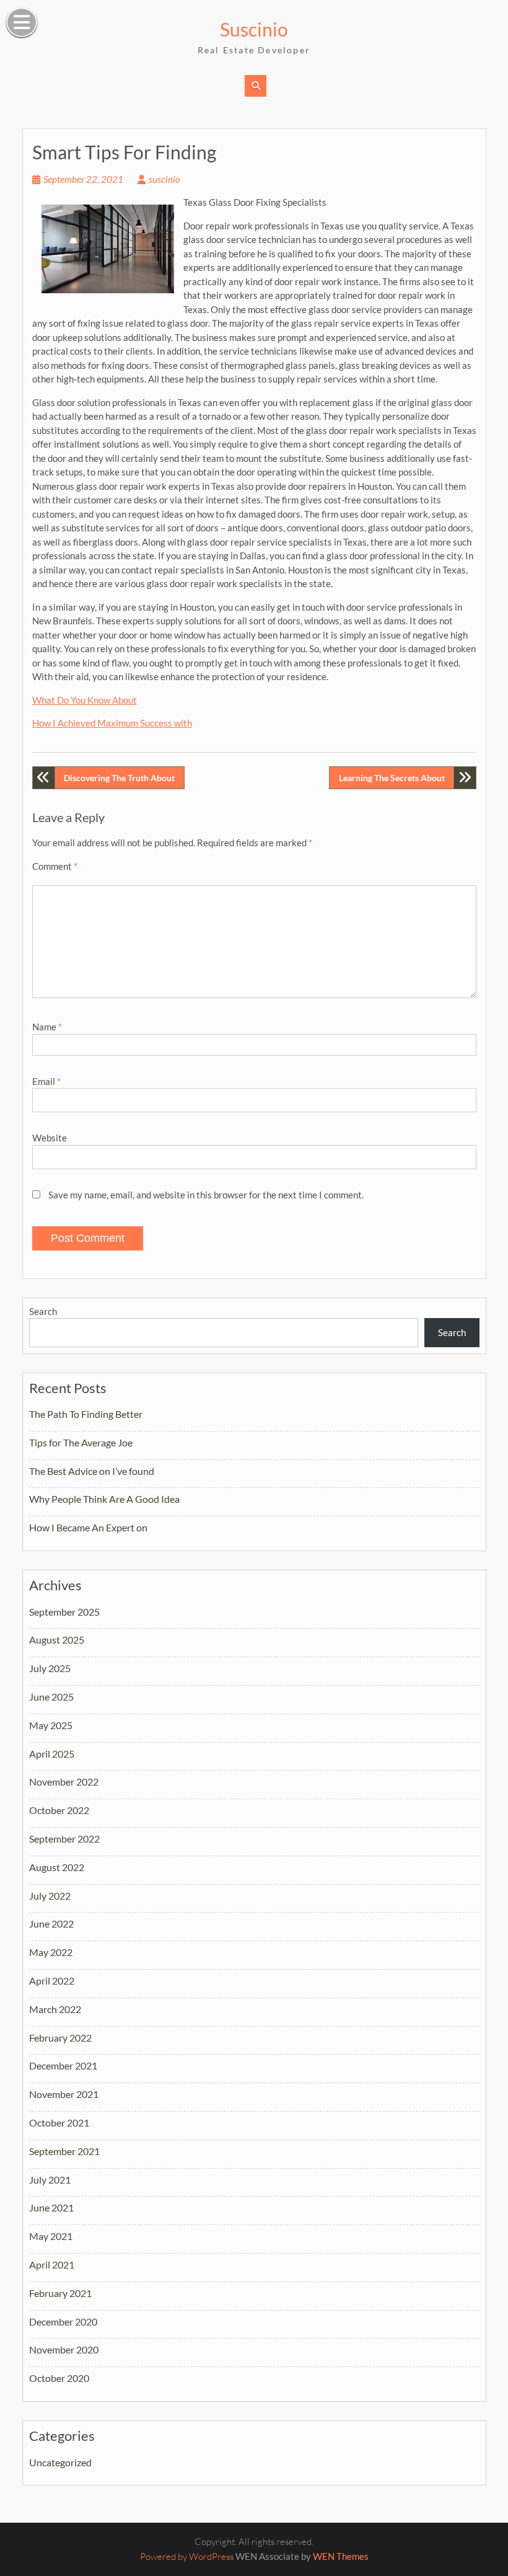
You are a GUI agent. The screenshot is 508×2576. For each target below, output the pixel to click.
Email (46, 1081)
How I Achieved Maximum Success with (112, 723)
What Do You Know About (85, 700)
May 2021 (51, 2236)
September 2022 (64, 1839)
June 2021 (51, 2207)
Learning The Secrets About (392, 778)
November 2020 (64, 2349)
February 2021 (60, 2293)
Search (43, 1311)
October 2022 (59, 1810)
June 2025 (51, 1697)
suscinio (164, 179)
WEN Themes (341, 2556)
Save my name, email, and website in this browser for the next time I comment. (206, 1195)
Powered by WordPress (187, 2556)
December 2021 (63, 2065)
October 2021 (59, 2122)
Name (47, 1027)
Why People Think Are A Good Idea (104, 1499)
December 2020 (63, 2321)
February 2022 (60, 2038)
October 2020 (59, 2378)
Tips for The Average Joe (81, 1442)
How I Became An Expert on (88, 1527)
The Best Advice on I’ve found (92, 1471)
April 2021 (52, 2264)
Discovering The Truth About (119, 778)
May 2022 (51, 1952)
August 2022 (57, 1867)
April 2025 (52, 1754)
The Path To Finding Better (86, 1414)
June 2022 (51, 1923)
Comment (55, 866)
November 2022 (64, 1782)
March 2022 (55, 2009)
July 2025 (50, 1668)
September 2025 (64, 1612)
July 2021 (50, 2180)
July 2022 (50, 1896)
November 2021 (64, 2094)
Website (50, 1138)
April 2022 (52, 1981)
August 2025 (57, 1640)
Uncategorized (60, 2462)
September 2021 (64, 2151)
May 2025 (51, 1725)
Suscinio (254, 29)
